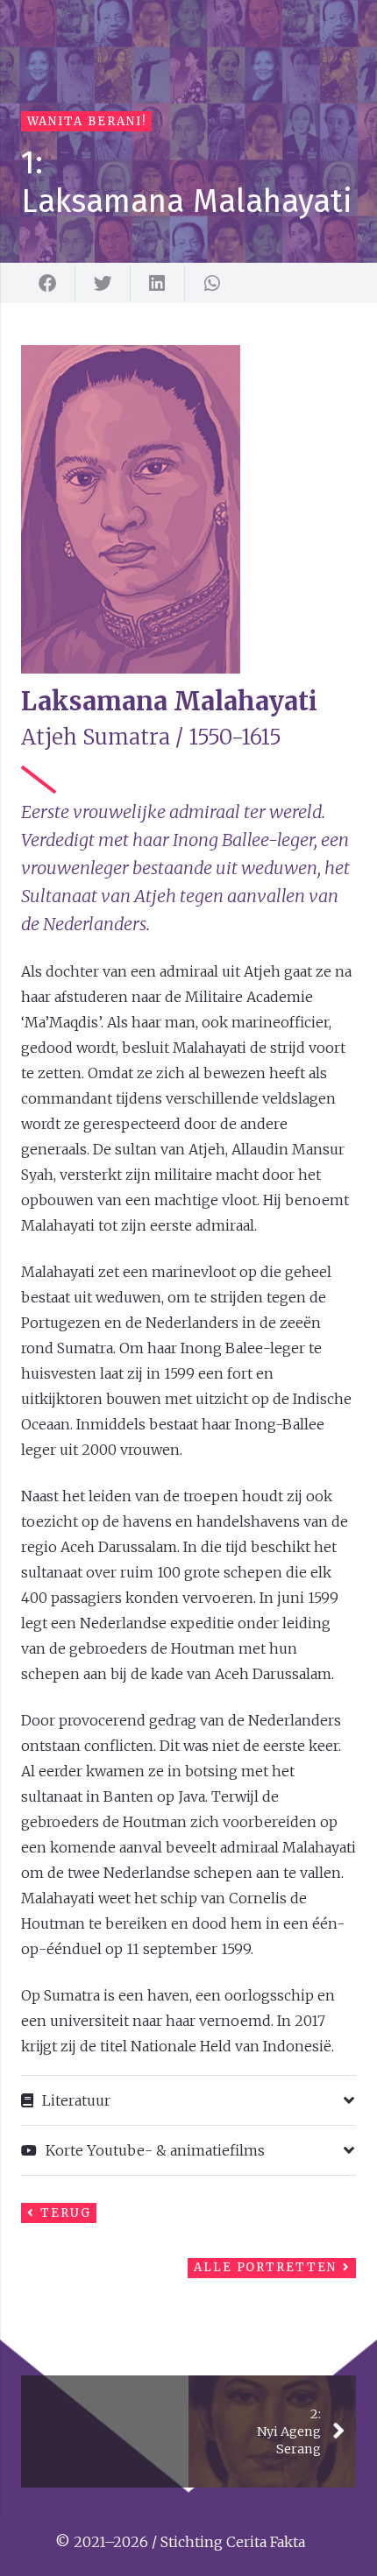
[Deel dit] (48, 284)
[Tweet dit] (103, 284)
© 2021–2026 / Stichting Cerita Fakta (180, 2542)
